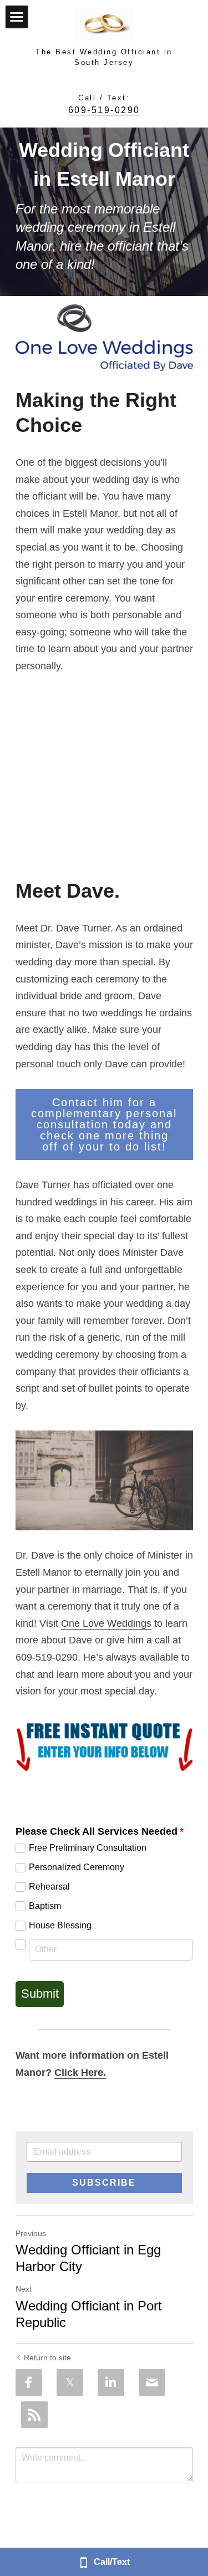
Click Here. (80, 2073)
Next (24, 2289)
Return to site (47, 2358)
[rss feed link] (34, 2415)
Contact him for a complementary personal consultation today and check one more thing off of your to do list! (104, 1124)
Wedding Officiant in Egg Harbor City (88, 2258)
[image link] (104, 338)
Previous (31, 2233)
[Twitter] (70, 2382)
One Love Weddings (106, 1623)
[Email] (152, 2382)
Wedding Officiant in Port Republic (89, 2314)
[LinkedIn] (111, 2382)
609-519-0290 (104, 110)
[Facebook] (29, 2382)
